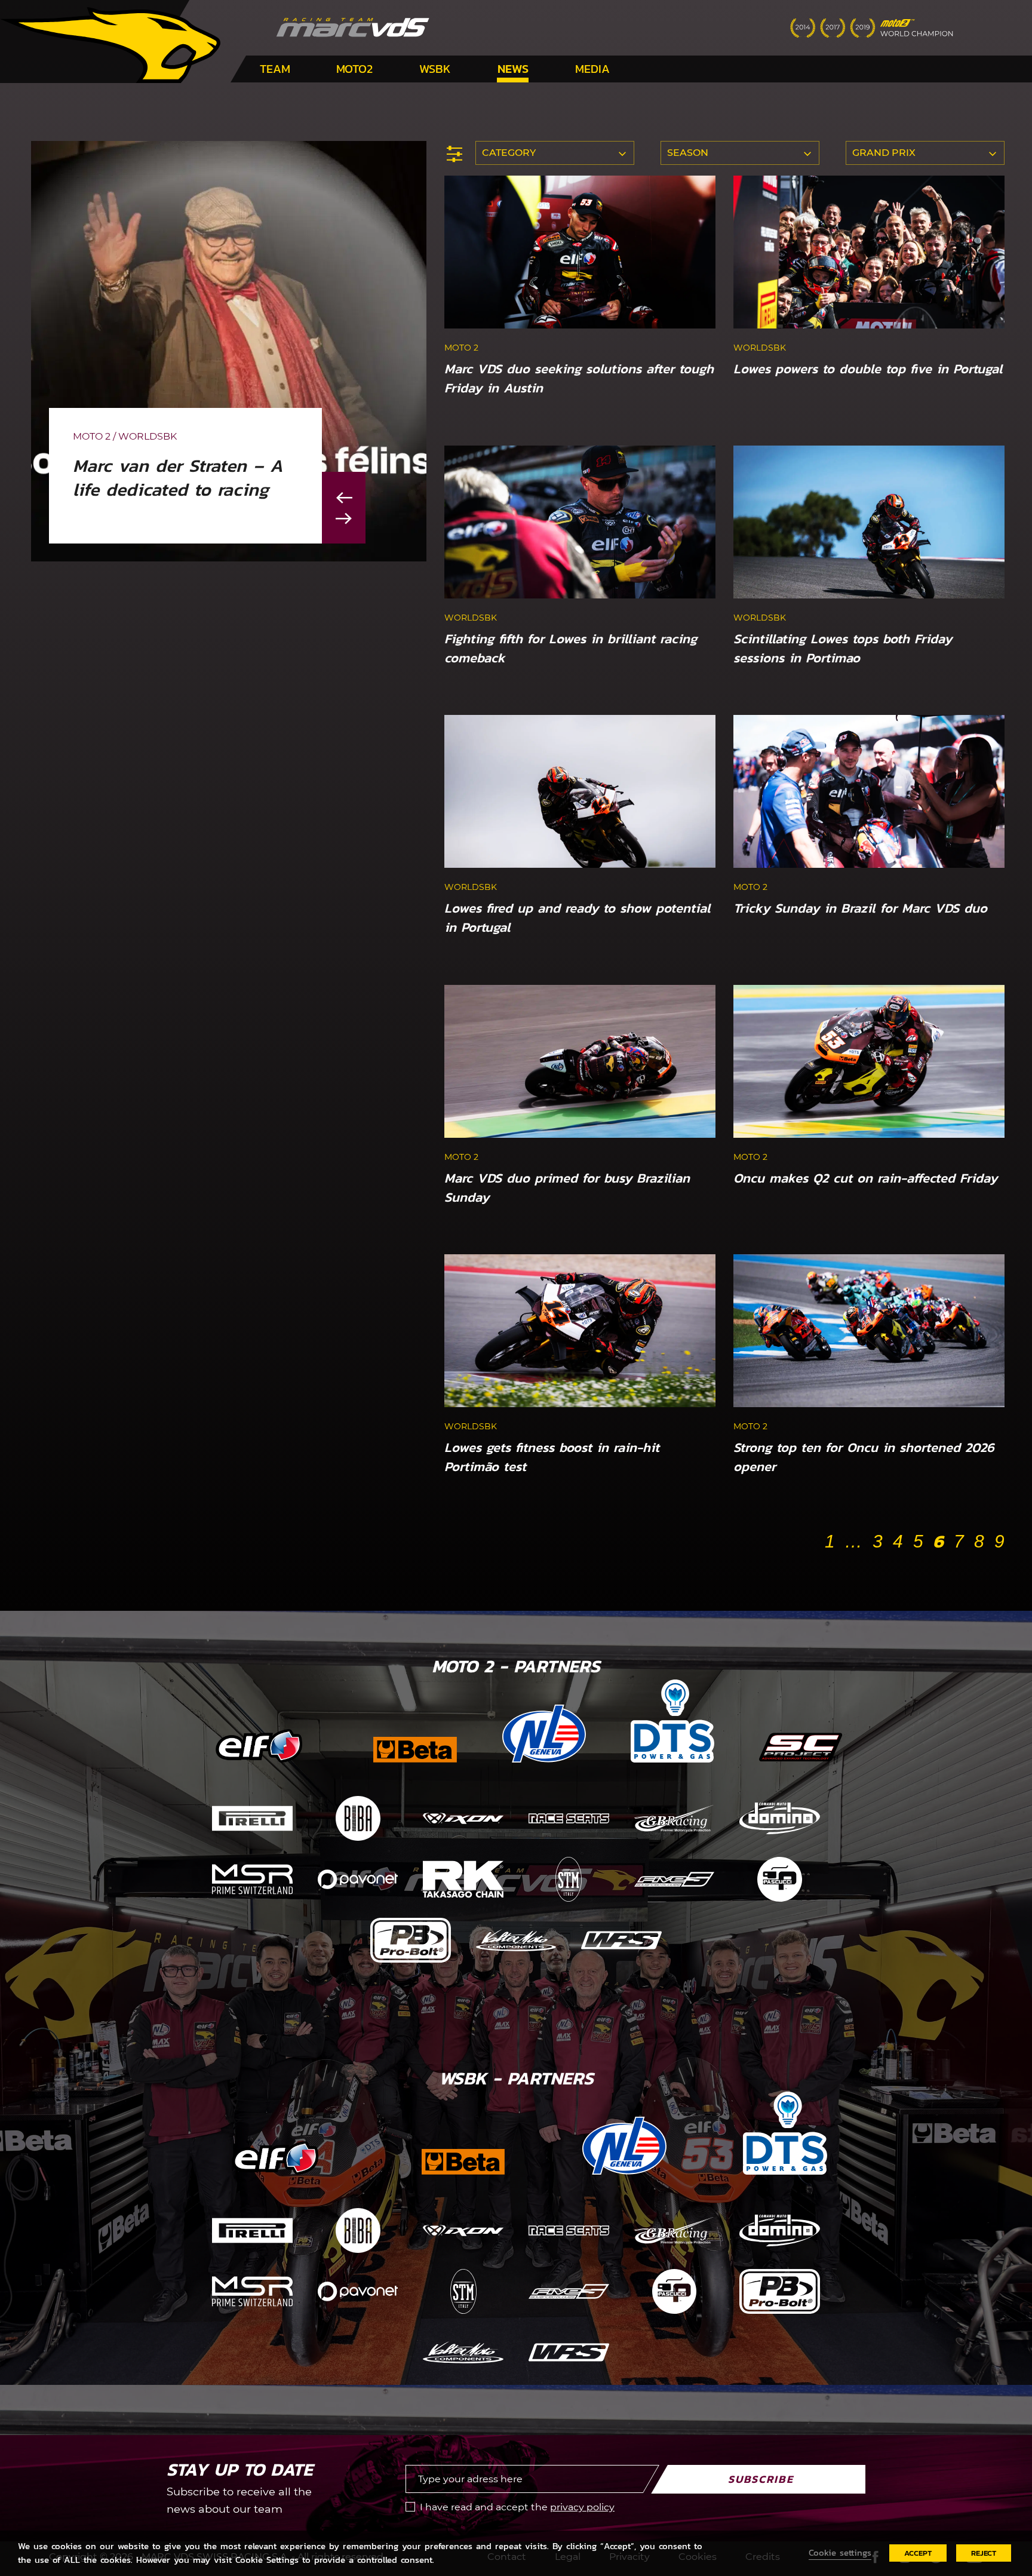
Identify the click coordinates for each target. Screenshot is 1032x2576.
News (513, 69)
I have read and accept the (517, 2507)
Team (275, 69)
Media (592, 69)
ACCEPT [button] (918, 2553)
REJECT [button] (984, 2553)
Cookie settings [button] (840, 2553)
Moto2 (354, 69)
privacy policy (582, 2507)
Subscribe (761, 2479)
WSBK (435, 69)
